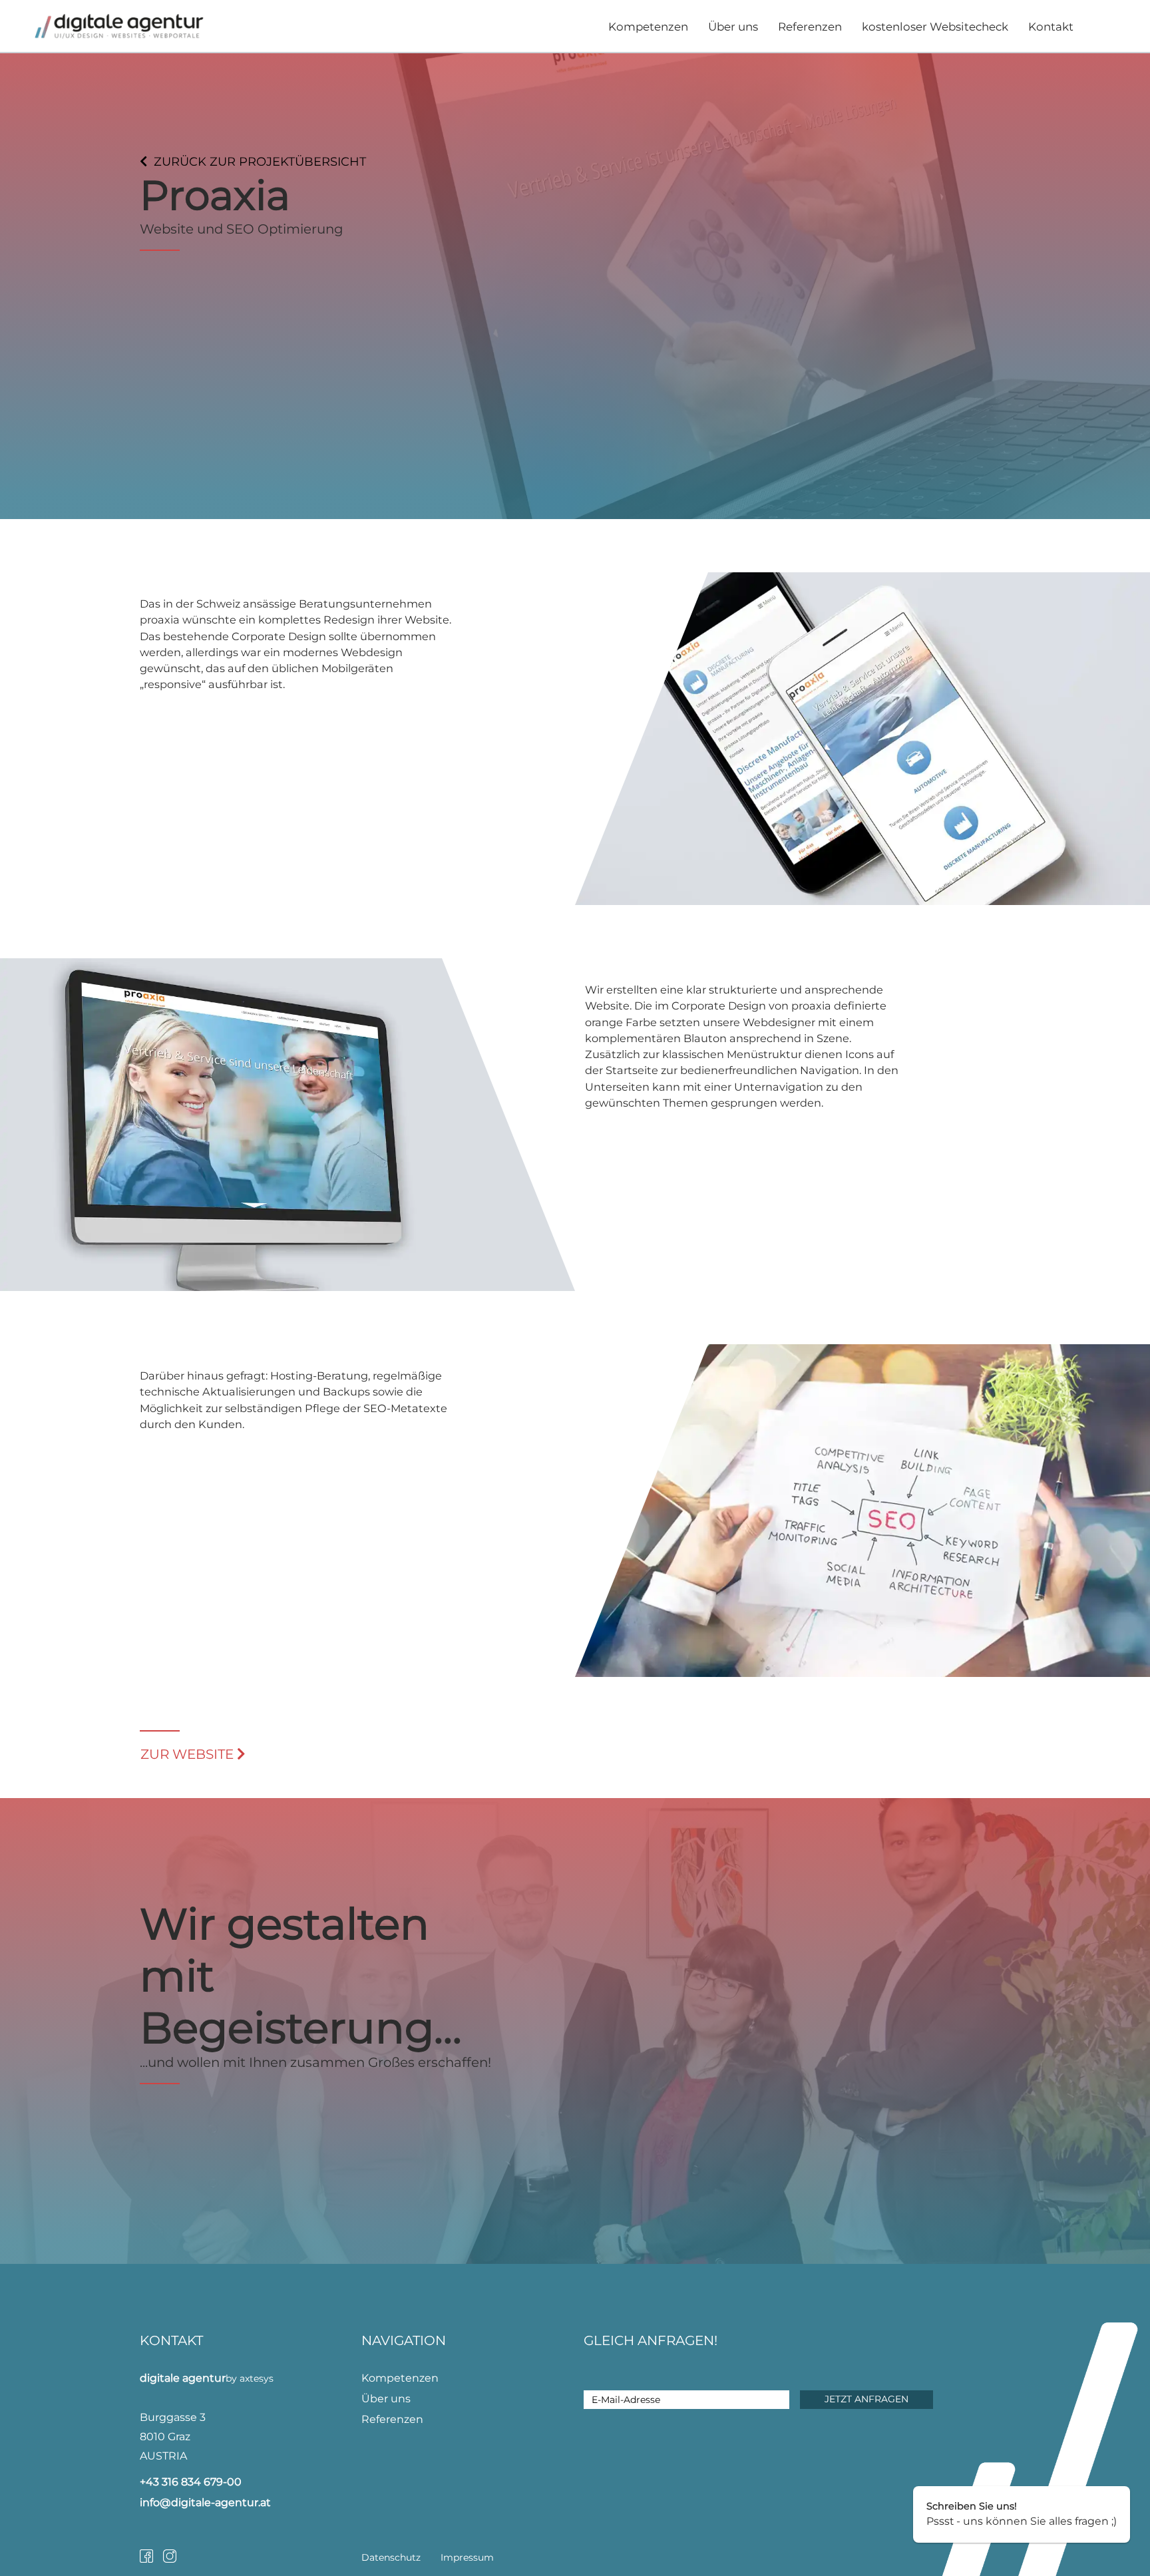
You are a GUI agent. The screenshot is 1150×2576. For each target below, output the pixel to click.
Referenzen (810, 27)
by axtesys (250, 2378)
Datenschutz (391, 2557)
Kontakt (1051, 27)
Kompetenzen (648, 27)
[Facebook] (151, 2556)
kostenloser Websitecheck (935, 27)
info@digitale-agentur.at (205, 2502)
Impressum (467, 2557)
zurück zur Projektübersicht (260, 162)
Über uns (733, 27)
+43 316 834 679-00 (191, 2482)
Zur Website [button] (189, 1754)
